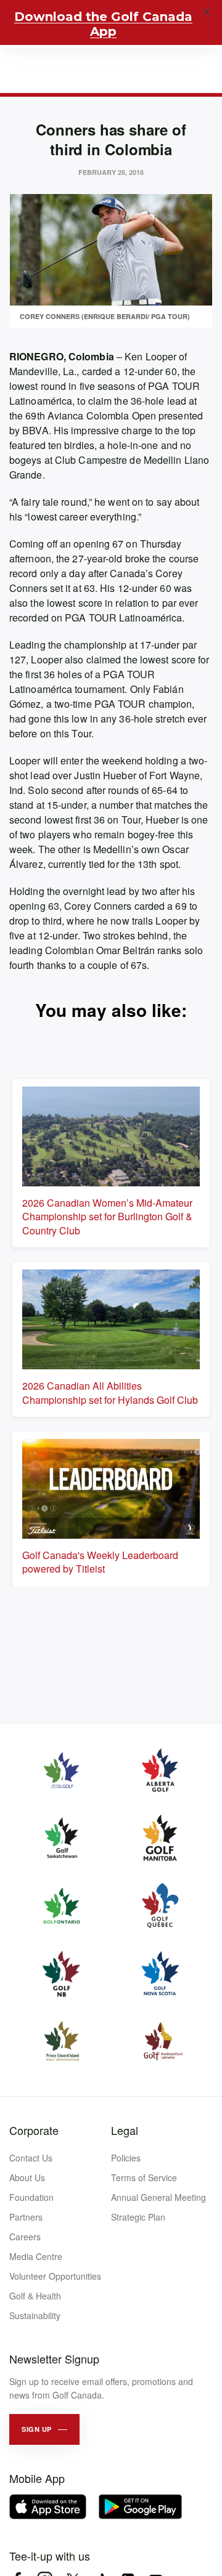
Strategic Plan (138, 2217)
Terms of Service (144, 2177)
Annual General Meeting (158, 2197)
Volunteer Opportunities (55, 2276)
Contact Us (31, 2158)
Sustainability (35, 2315)
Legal (125, 2130)
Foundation (31, 2197)
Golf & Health (35, 2296)
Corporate (34, 2130)
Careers (25, 2237)
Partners (26, 2217)
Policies (126, 2158)
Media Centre (36, 2256)
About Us (27, 2177)
